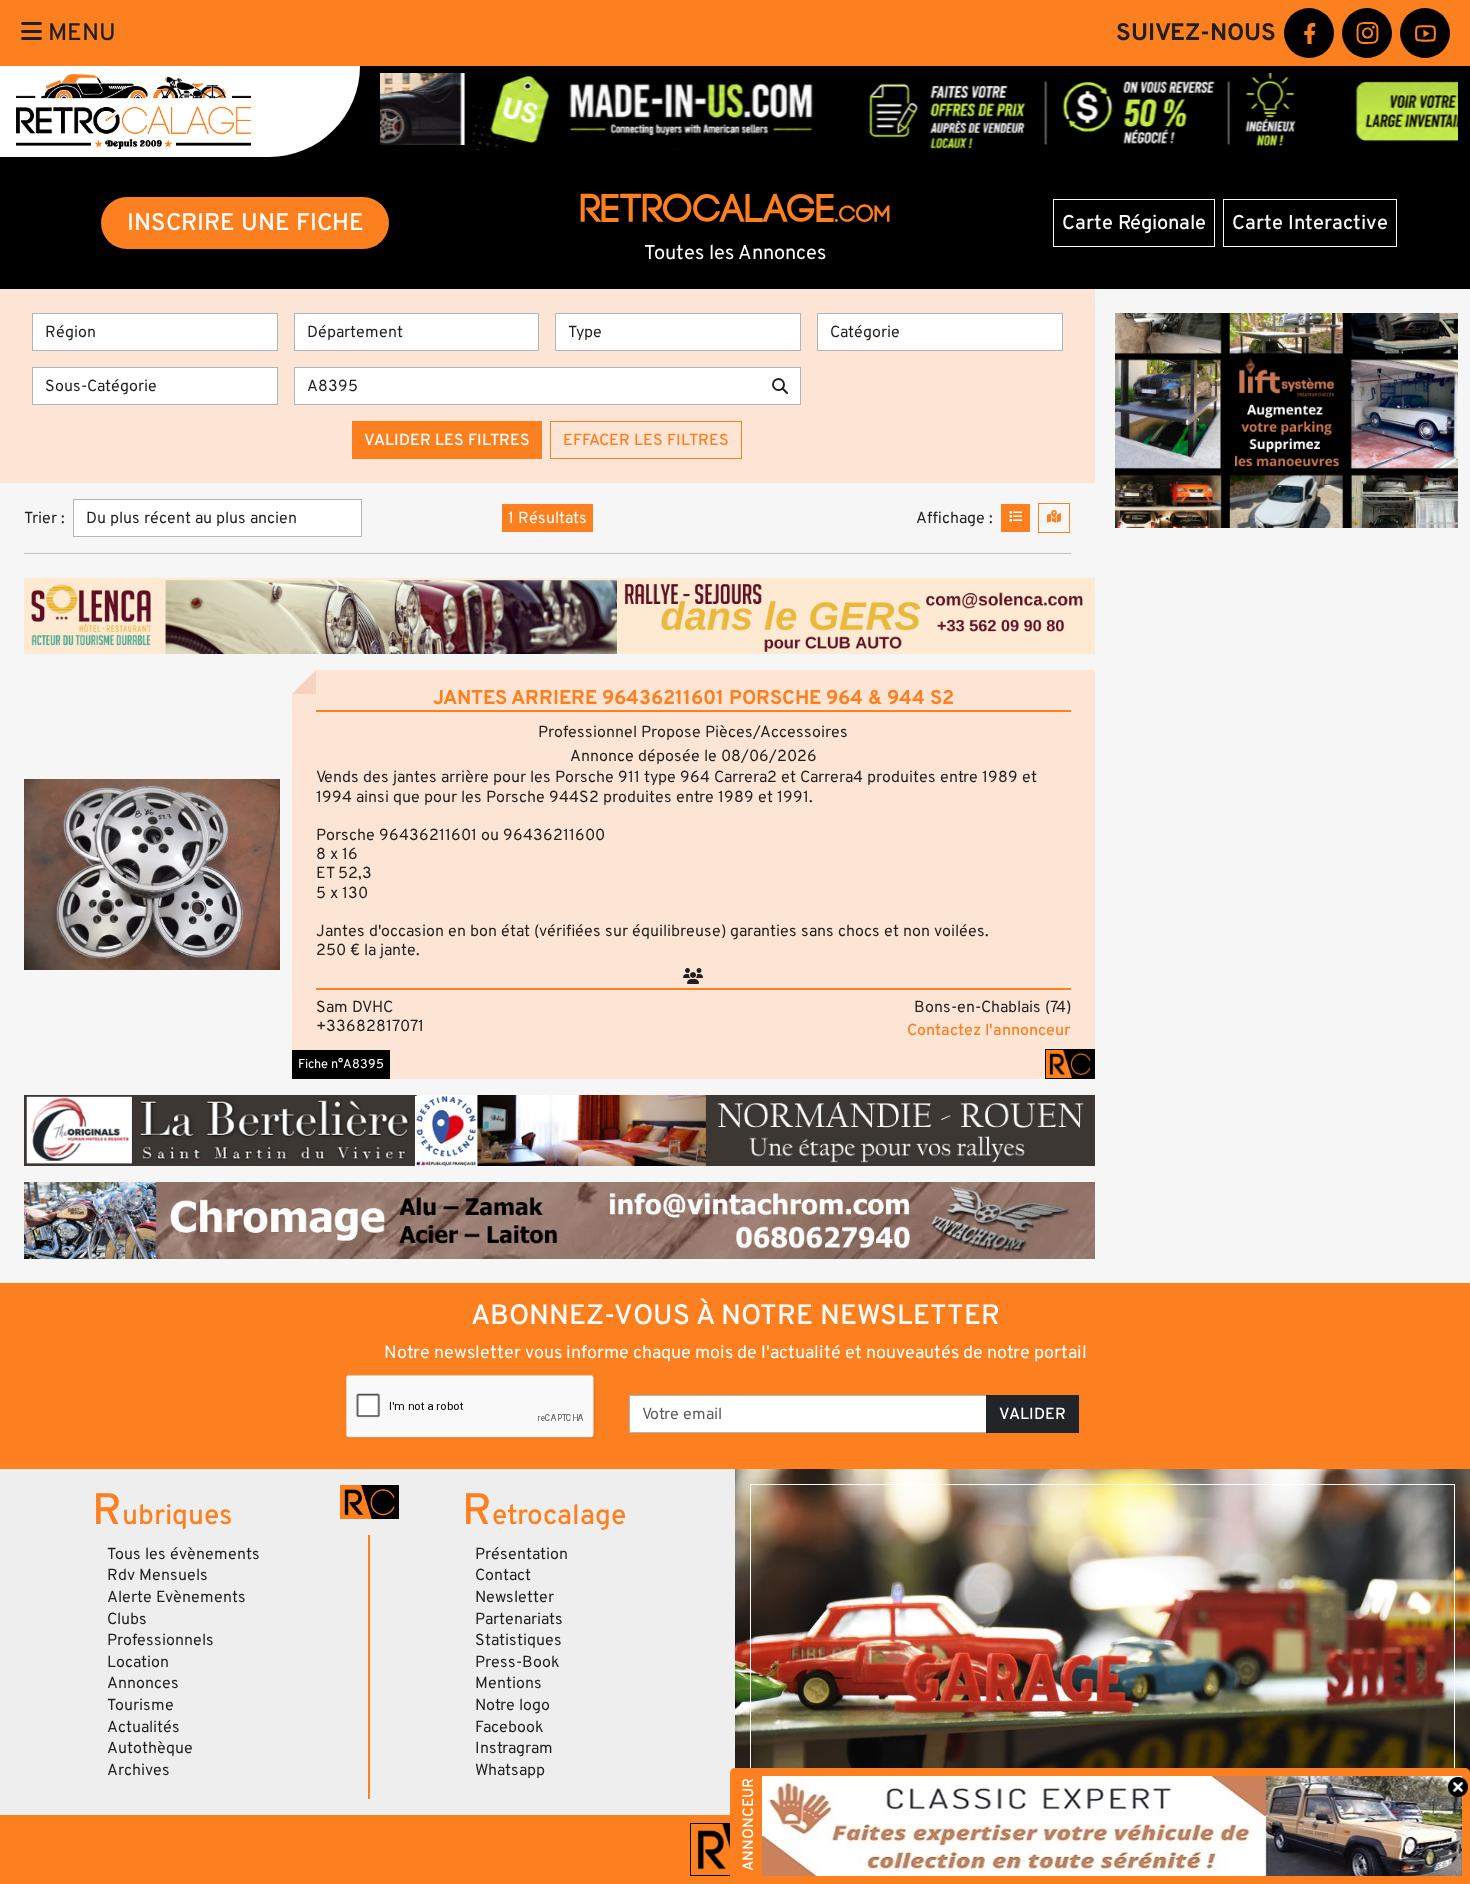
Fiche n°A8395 (341, 1064)
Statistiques (518, 1640)
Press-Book (517, 1662)
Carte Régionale (1134, 223)
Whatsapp (510, 1770)
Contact (503, 1575)
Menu (79, 32)
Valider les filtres (447, 440)
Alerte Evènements (176, 1597)
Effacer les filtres (646, 440)
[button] (152, 875)
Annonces (143, 1683)
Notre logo (512, 1705)
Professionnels (160, 1640)
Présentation (521, 1554)
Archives (138, 1770)
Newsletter (514, 1597)
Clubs (127, 1619)
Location (138, 1662)
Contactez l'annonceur (988, 1030)
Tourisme (140, 1705)
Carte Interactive (1310, 223)
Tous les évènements (183, 1554)
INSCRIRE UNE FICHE (245, 222)
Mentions (508, 1683)
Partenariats (519, 1619)
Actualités (143, 1727)
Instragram (514, 1748)
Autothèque (150, 1748)
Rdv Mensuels (157, 1575)
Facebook (509, 1727)
